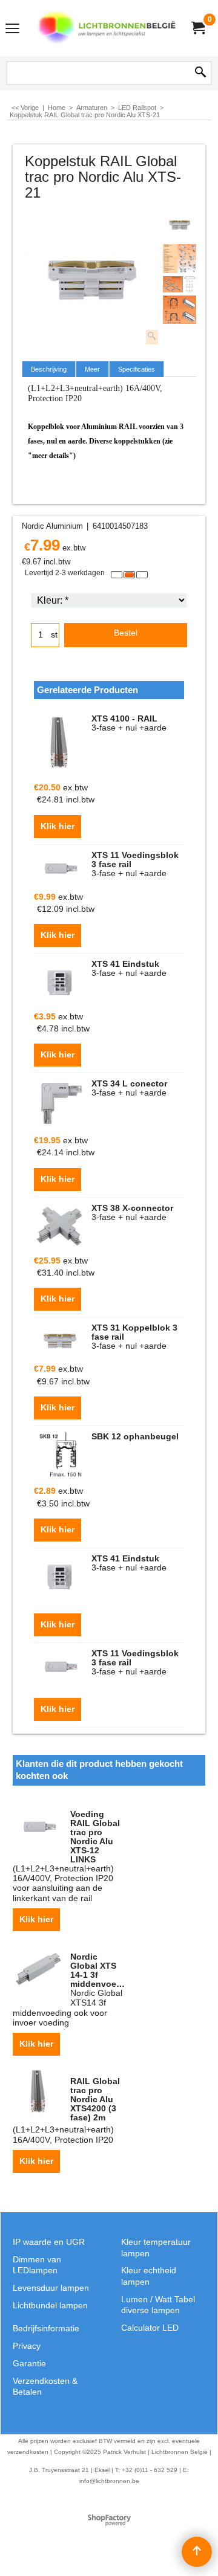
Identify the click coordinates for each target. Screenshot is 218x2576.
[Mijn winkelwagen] (197, 28)
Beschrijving (49, 369)
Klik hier (58, 826)
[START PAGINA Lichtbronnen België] (107, 28)
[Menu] (12, 29)
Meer (92, 369)
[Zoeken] (200, 73)
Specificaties (137, 369)
